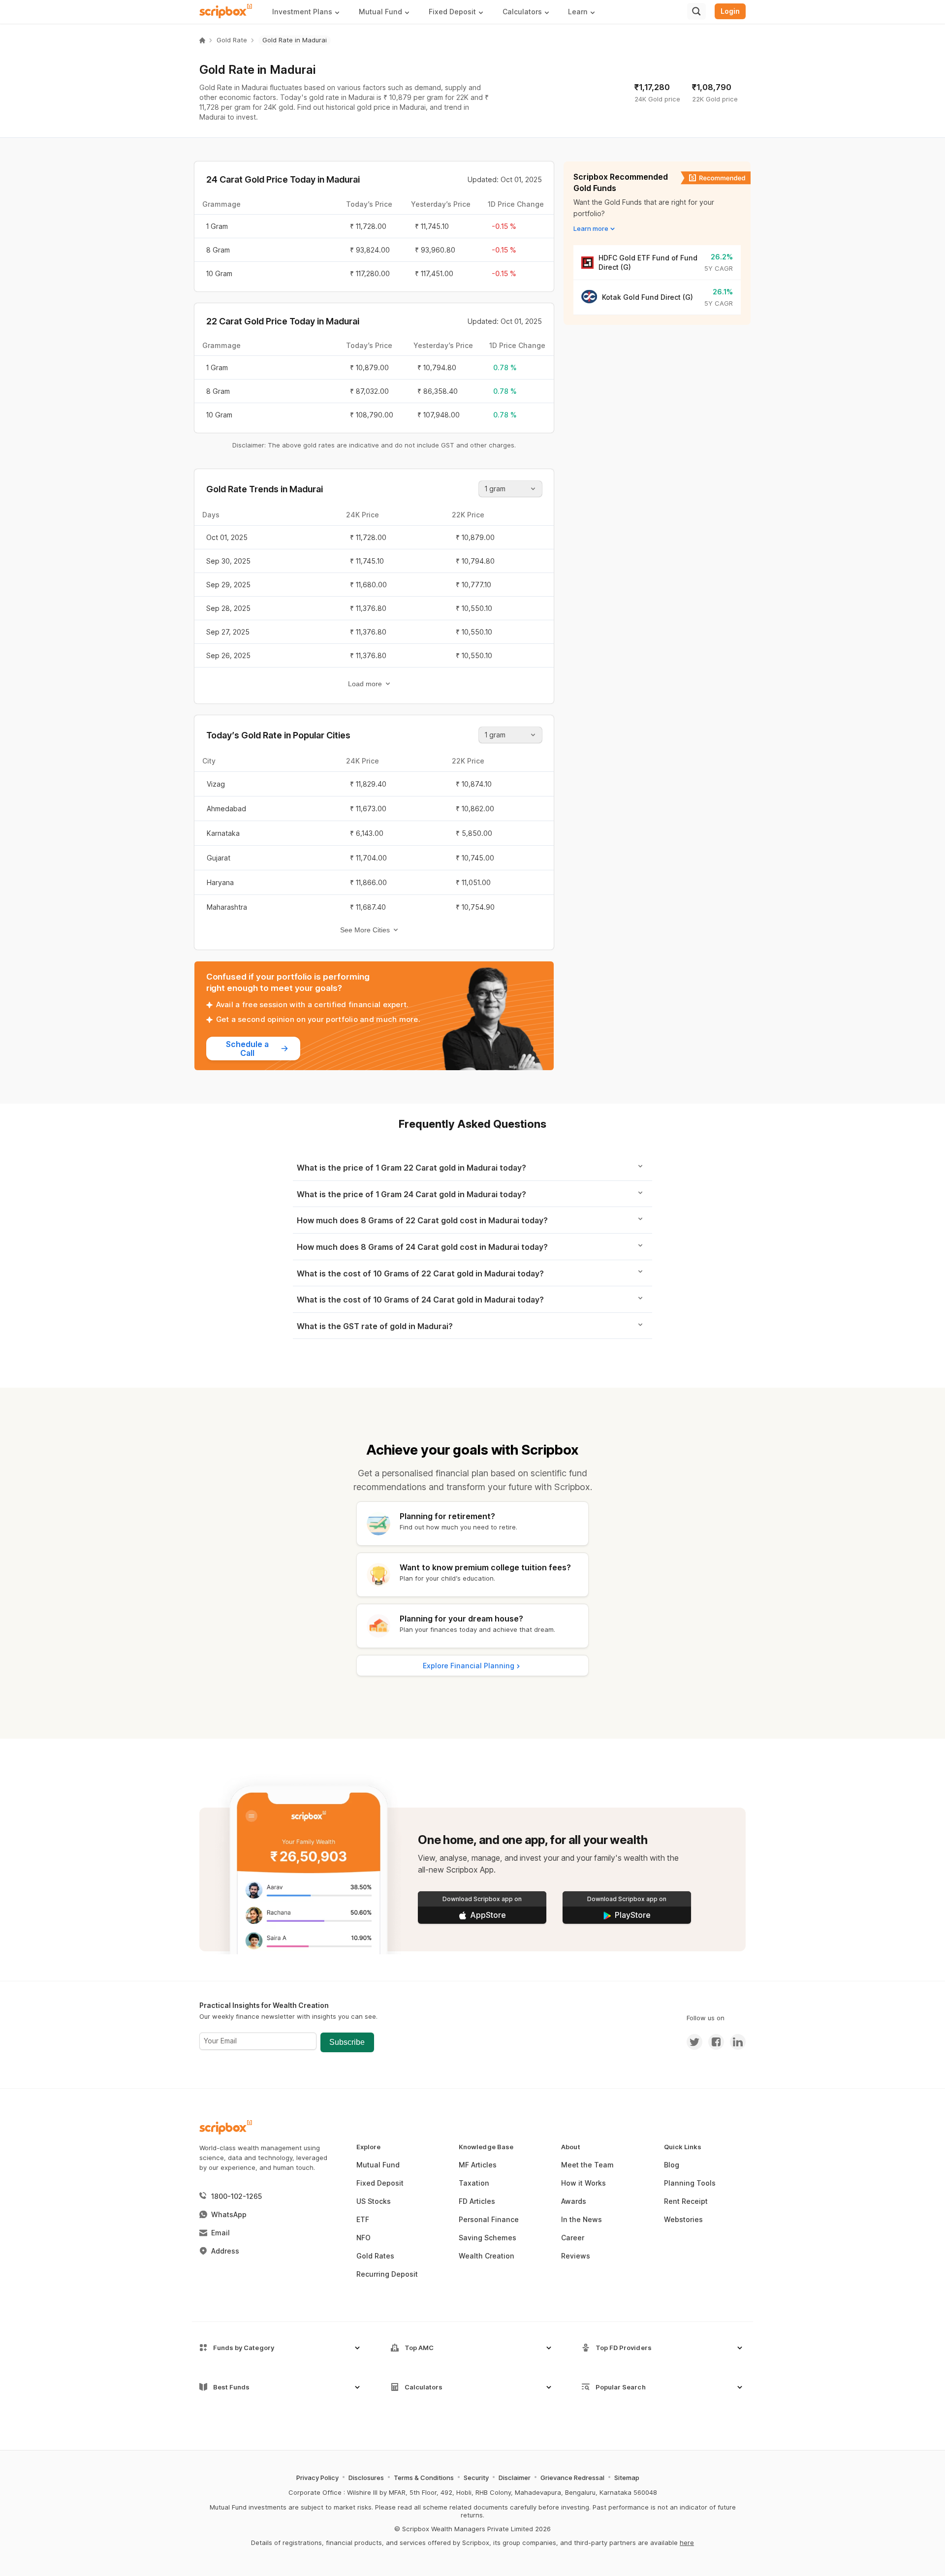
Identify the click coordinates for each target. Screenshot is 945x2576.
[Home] (202, 40)
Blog (672, 2165)
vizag (216, 784)
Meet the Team (587, 2165)
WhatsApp (229, 2214)
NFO (363, 2238)
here (687, 2543)
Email (220, 2233)
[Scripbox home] (226, 11)
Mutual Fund (378, 2165)
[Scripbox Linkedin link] (735, 2042)
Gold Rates (375, 2256)
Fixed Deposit (380, 2183)
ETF (363, 2219)
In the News (582, 2219)
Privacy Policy (317, 2478)
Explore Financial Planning (469, 1666)
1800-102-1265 (236, 2196)
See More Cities (365, 930)
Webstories (683, 2219)
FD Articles (477, 2201)
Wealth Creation (487, 2256)
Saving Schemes (488, 2238)
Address (225, 2251)
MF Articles (478, 2165)
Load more (365, 684)
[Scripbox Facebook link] (713, 2042)
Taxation (474, 2183)
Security (476, 2478)
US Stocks (374, 2201)
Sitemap (627, 2478)
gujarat (219, 858)
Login (730, 11)
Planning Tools (690, 2183)
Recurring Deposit (387, 2274)
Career (573, 2238)
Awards (574, 2201)
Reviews (576, 2256)
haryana (220, 882)
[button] (310, 12)
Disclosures (366, 2478)
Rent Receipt (686, 2201)
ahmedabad (226, 809)
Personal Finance (489, 2219)
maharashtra (227, 907)
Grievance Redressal (572, 2478)
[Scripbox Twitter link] (694, 2042)
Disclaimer (515, 2478)
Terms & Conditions (424, 2478)
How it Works (583, 2183)
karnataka (223, 833)
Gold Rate (232, 40)
